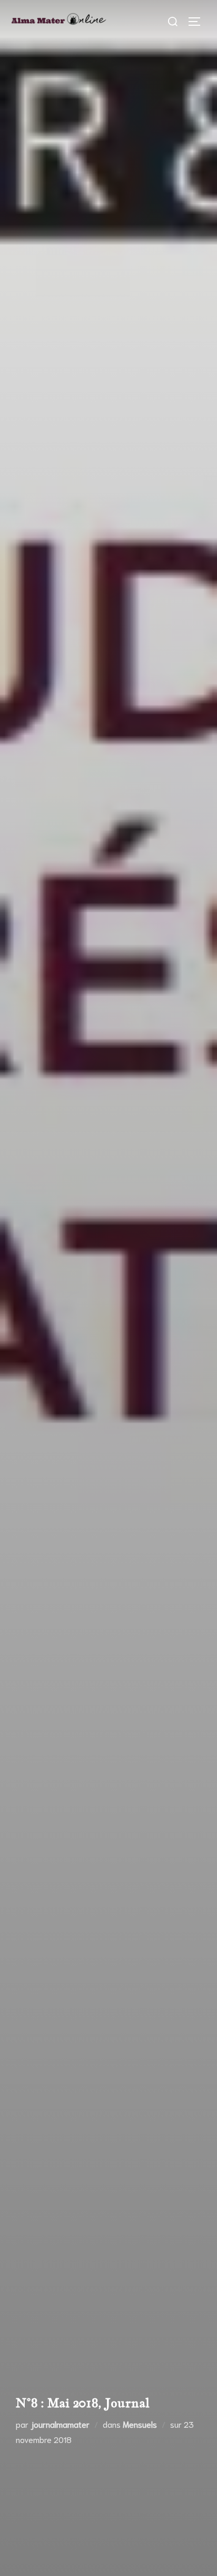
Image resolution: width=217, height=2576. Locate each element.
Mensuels (140, 2424)
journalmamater (60, 2424)
